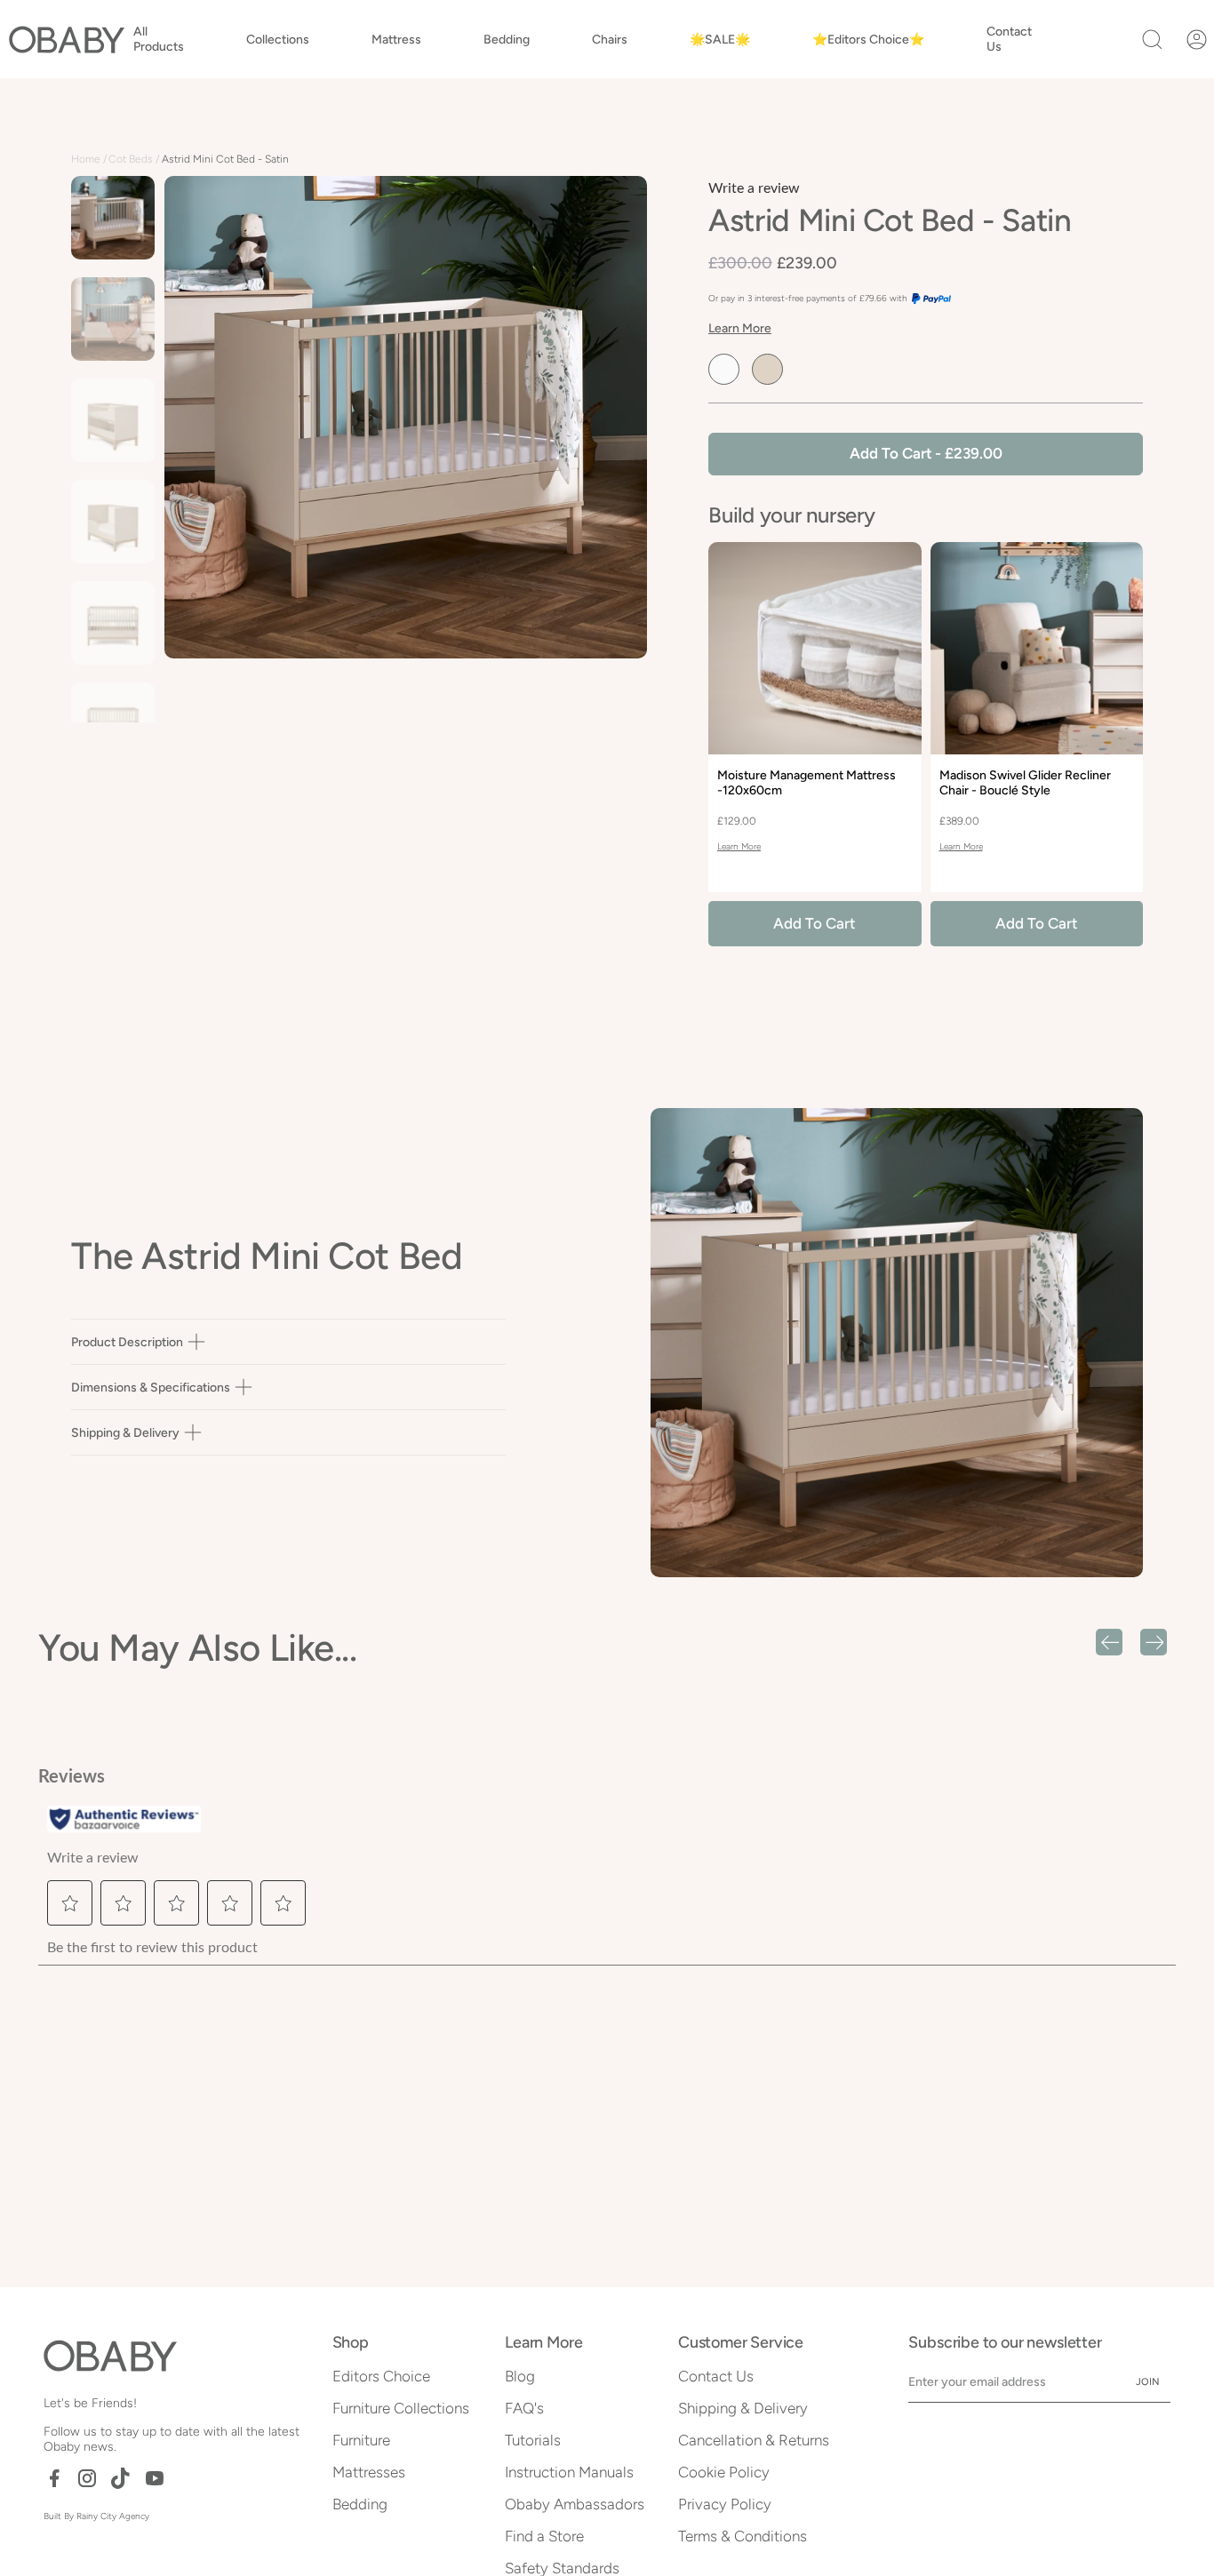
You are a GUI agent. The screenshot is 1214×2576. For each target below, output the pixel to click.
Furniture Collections (401, 2408)
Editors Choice (381, 2376)
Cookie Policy (724, 2472)
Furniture (361, 2440)
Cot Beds (131, 159)
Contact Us (716, 2376)
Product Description (127, 1342)
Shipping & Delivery (125, 1433)
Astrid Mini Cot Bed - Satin (225, 159)
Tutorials (533, 2440)
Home (86, 159)
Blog (520, 2376)
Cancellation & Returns (754, 2440)
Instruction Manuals (569, 2472)
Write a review (754, 188)
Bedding (360, 2504)
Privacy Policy (725, 2504)
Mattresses (369, 2472)
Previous (164, 450)
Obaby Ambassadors (575, 2504)
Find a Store (544, 2536)
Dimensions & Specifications (151, 1388)
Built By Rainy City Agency (96, 2516)
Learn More (740, 328)
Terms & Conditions (743, 2536)
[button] (159, 39)
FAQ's (524, 2408)
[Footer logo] (110, 2355)
